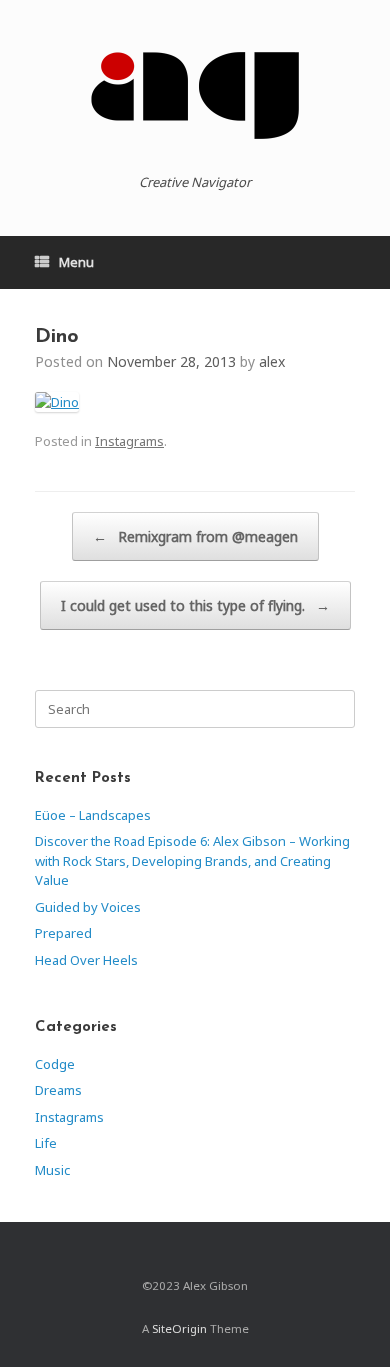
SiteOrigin (179, 1328)
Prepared (63, 933)
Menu (76, 262)
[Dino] (57, 402)
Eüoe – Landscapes (93, 815)
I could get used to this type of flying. (195, 605)
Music (52, 1170)
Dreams (58, 1090)
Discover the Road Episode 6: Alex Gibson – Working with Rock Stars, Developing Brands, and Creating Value (192, 860)
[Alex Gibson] (195, 95)
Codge (55, 1064)
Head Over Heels (86, 960)
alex (272, 361)
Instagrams (129, 441)
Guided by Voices (88, 907)
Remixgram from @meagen (195, 536)
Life (46, 1143)
